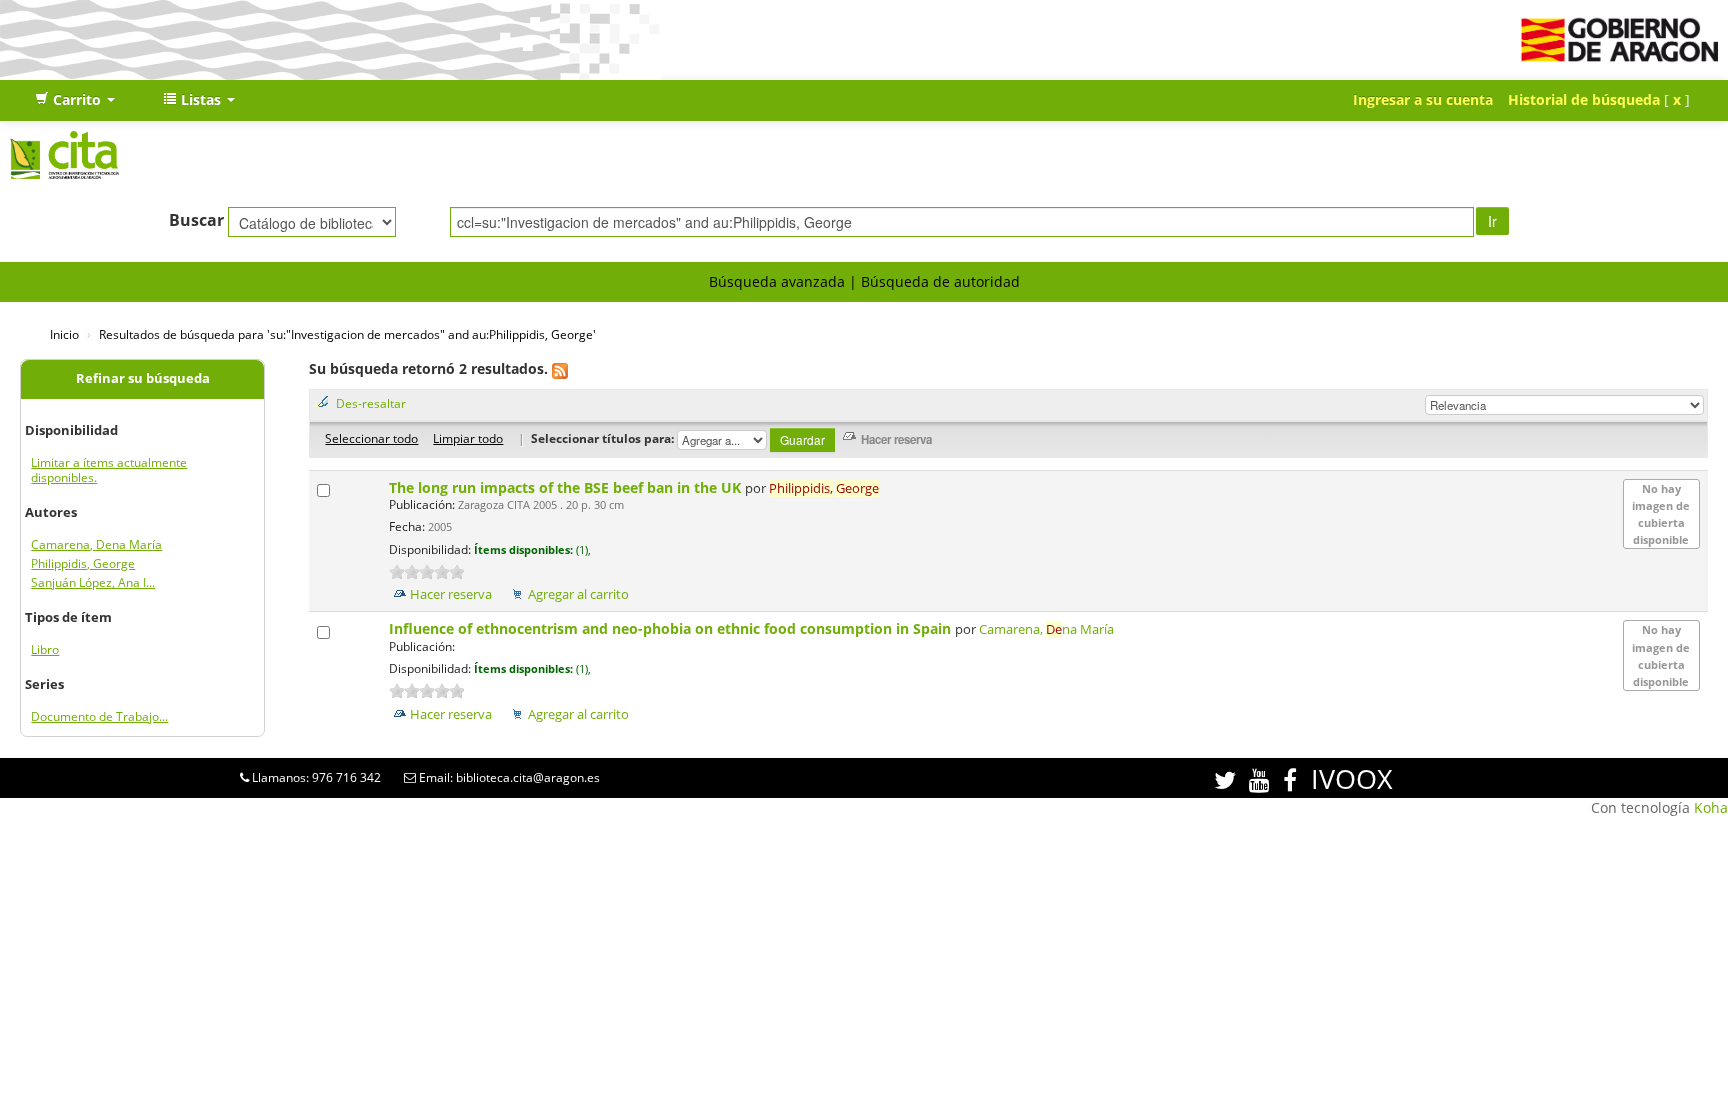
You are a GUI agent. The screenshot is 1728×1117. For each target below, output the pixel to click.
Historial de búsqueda (1584, 99)
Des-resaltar (371, 403)
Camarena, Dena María (96, 544)
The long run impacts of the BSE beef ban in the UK (567, 487)
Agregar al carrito (578, 594)
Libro (45, 649)
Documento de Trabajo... (99, 716)
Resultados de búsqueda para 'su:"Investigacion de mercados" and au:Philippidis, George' (347, 334)
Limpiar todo (468, 438)
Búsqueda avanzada (777, 281)
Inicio (64, 334)
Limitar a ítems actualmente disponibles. (109, 470)
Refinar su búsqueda (143, 378)
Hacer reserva (451, 594)
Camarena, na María (1046, 629)
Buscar (196, 220)
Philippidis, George (83, 563)
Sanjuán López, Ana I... (93, 582)
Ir (1492, 221)
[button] (75, 100)
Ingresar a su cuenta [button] (1423, 99)
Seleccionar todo (371, 438)
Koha (1711, 807)
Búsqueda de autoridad (940, 281)
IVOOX (1352, 778)
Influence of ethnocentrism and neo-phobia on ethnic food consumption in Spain (672, 628)
